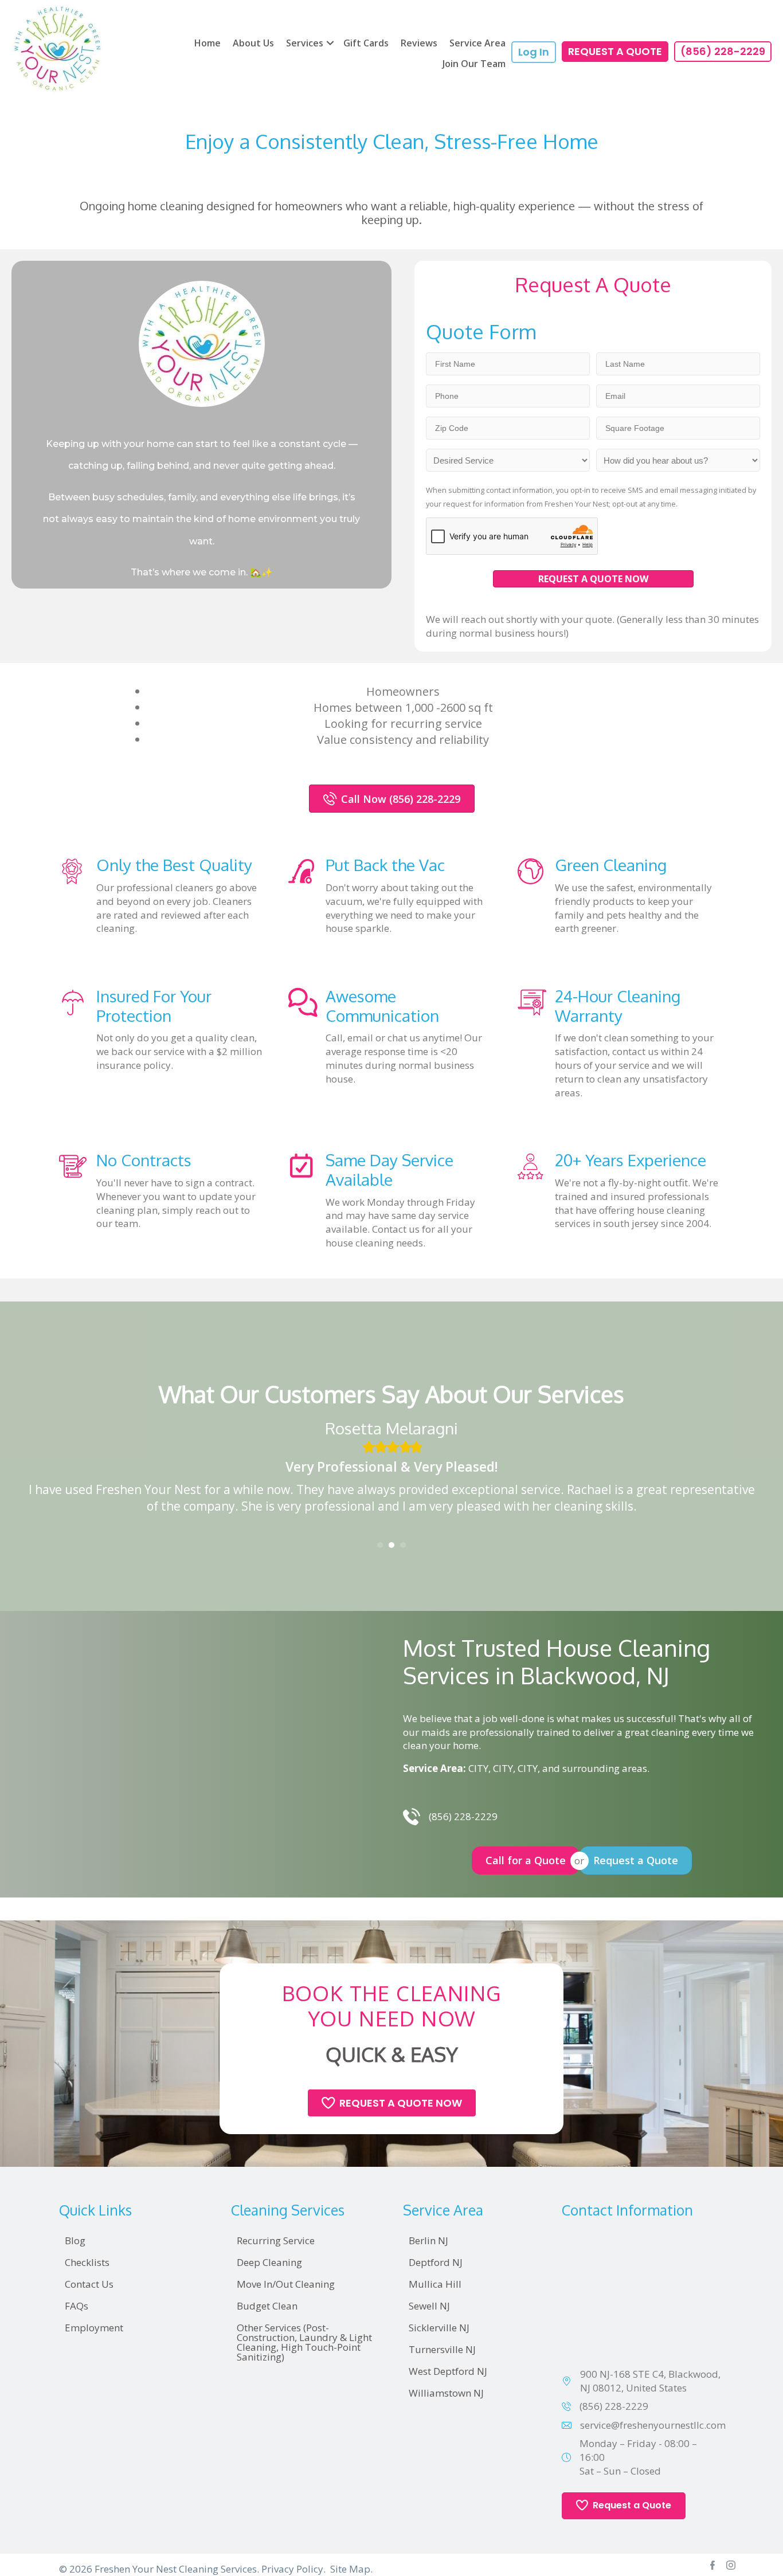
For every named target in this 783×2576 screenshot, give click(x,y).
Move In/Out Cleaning (286, 2284)
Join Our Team (474, 64)
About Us (253, 43)
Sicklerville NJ (439, 2328)
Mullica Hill (435, 2284)
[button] (330, 43)
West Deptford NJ (448, 2371)
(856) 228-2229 (614, 2406)
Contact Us (89, 2284)
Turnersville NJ (442, 2349)
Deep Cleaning (269, 2262)
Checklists (87, 2262)
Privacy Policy (292, 2569)
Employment (94, 2328)
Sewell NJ (429, 2306)
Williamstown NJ (446, 2393)
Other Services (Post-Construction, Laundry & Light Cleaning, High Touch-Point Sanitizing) (304, 2342)
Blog (75, 2240)
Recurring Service (276, 2240)
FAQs (77, 2306)
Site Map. (351, 2569)
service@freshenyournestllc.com (653, 2425)
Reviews (419, 43)
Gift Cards (366, 43)
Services (305, 43)
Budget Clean (267, 2306)
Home (208, 43)
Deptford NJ (436, 2262)
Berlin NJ (428, 2240)
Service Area (477, 43)
